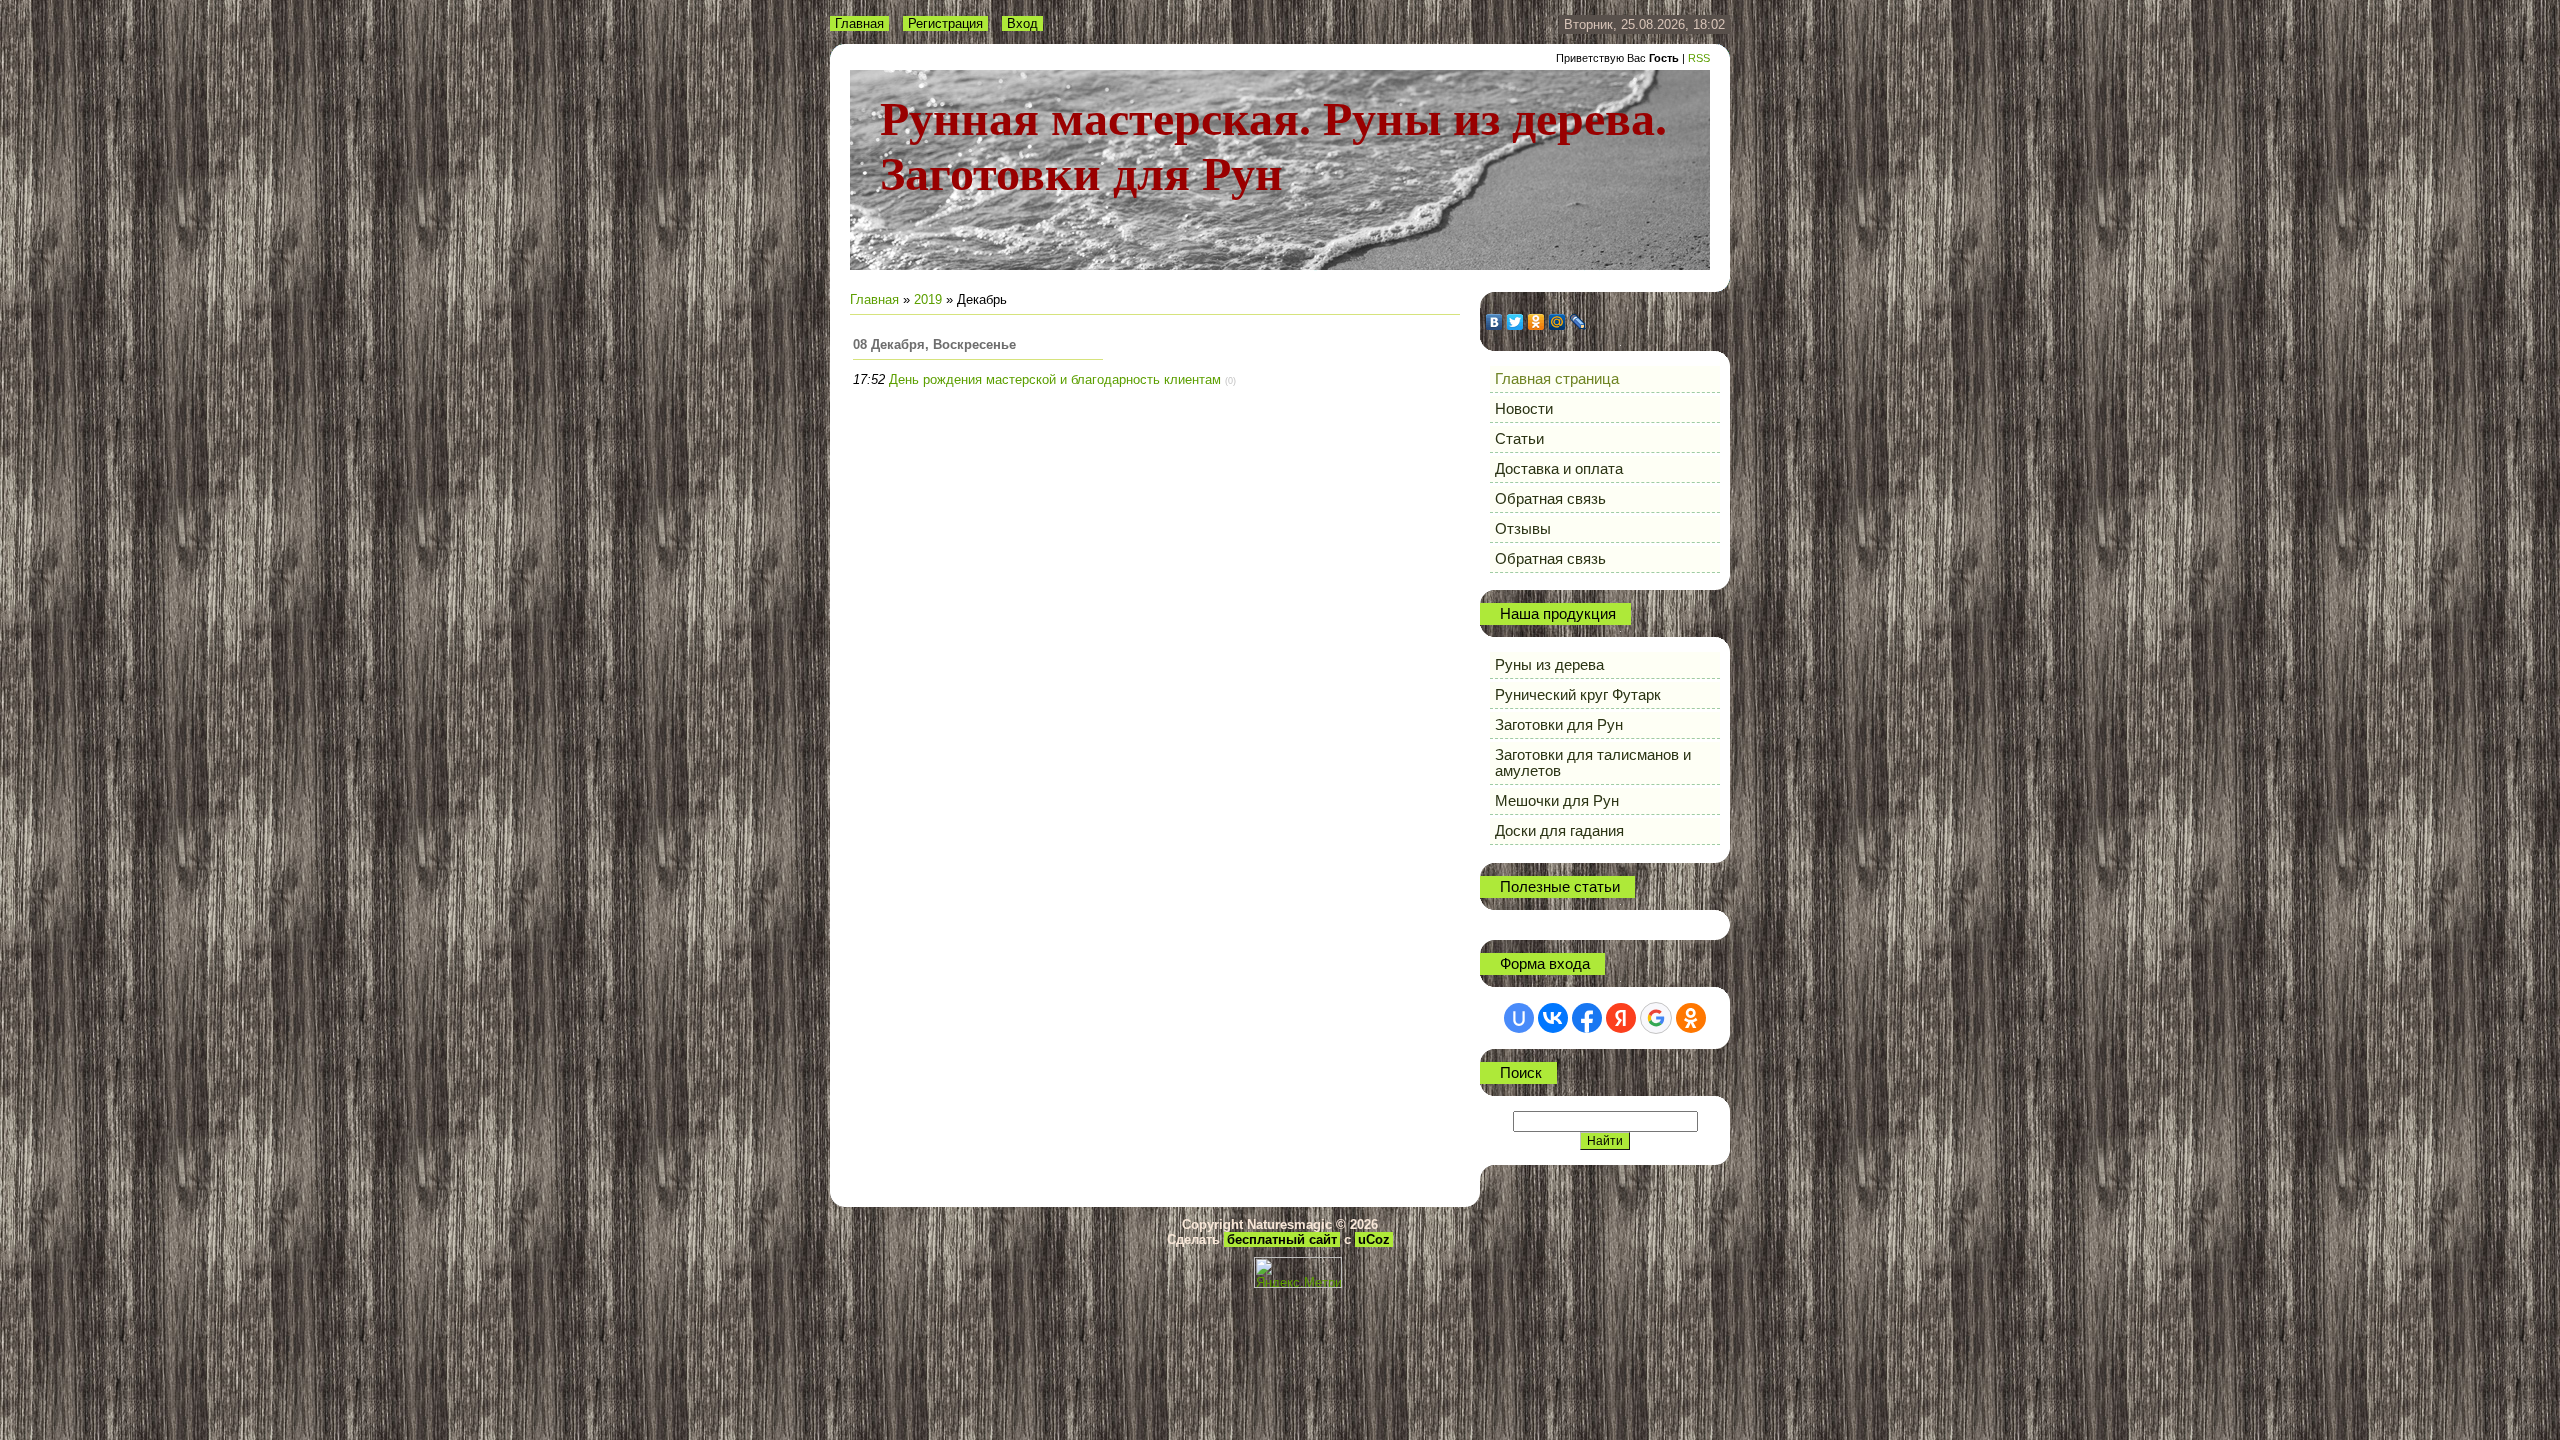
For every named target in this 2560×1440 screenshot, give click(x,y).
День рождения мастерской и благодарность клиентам (1055, 379)
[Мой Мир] (1557, 322)
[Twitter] (1515, 322)
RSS (1699, 58)
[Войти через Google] (1656, 1018)
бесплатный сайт (1282, 1239)
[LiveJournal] (1578, 322)
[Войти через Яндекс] (1621, 1018)
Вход (1022, 23)
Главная (859, 23)
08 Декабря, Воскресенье (934, 344)
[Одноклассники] (1536, 322)
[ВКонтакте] (1494, 322)
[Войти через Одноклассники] (1691, 1018)
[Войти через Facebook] (1587, 1018)
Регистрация (945, 23)
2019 (928, 299)
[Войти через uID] (1519, 1018)
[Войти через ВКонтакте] (1553, 1018)
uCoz (1374, 1239)
